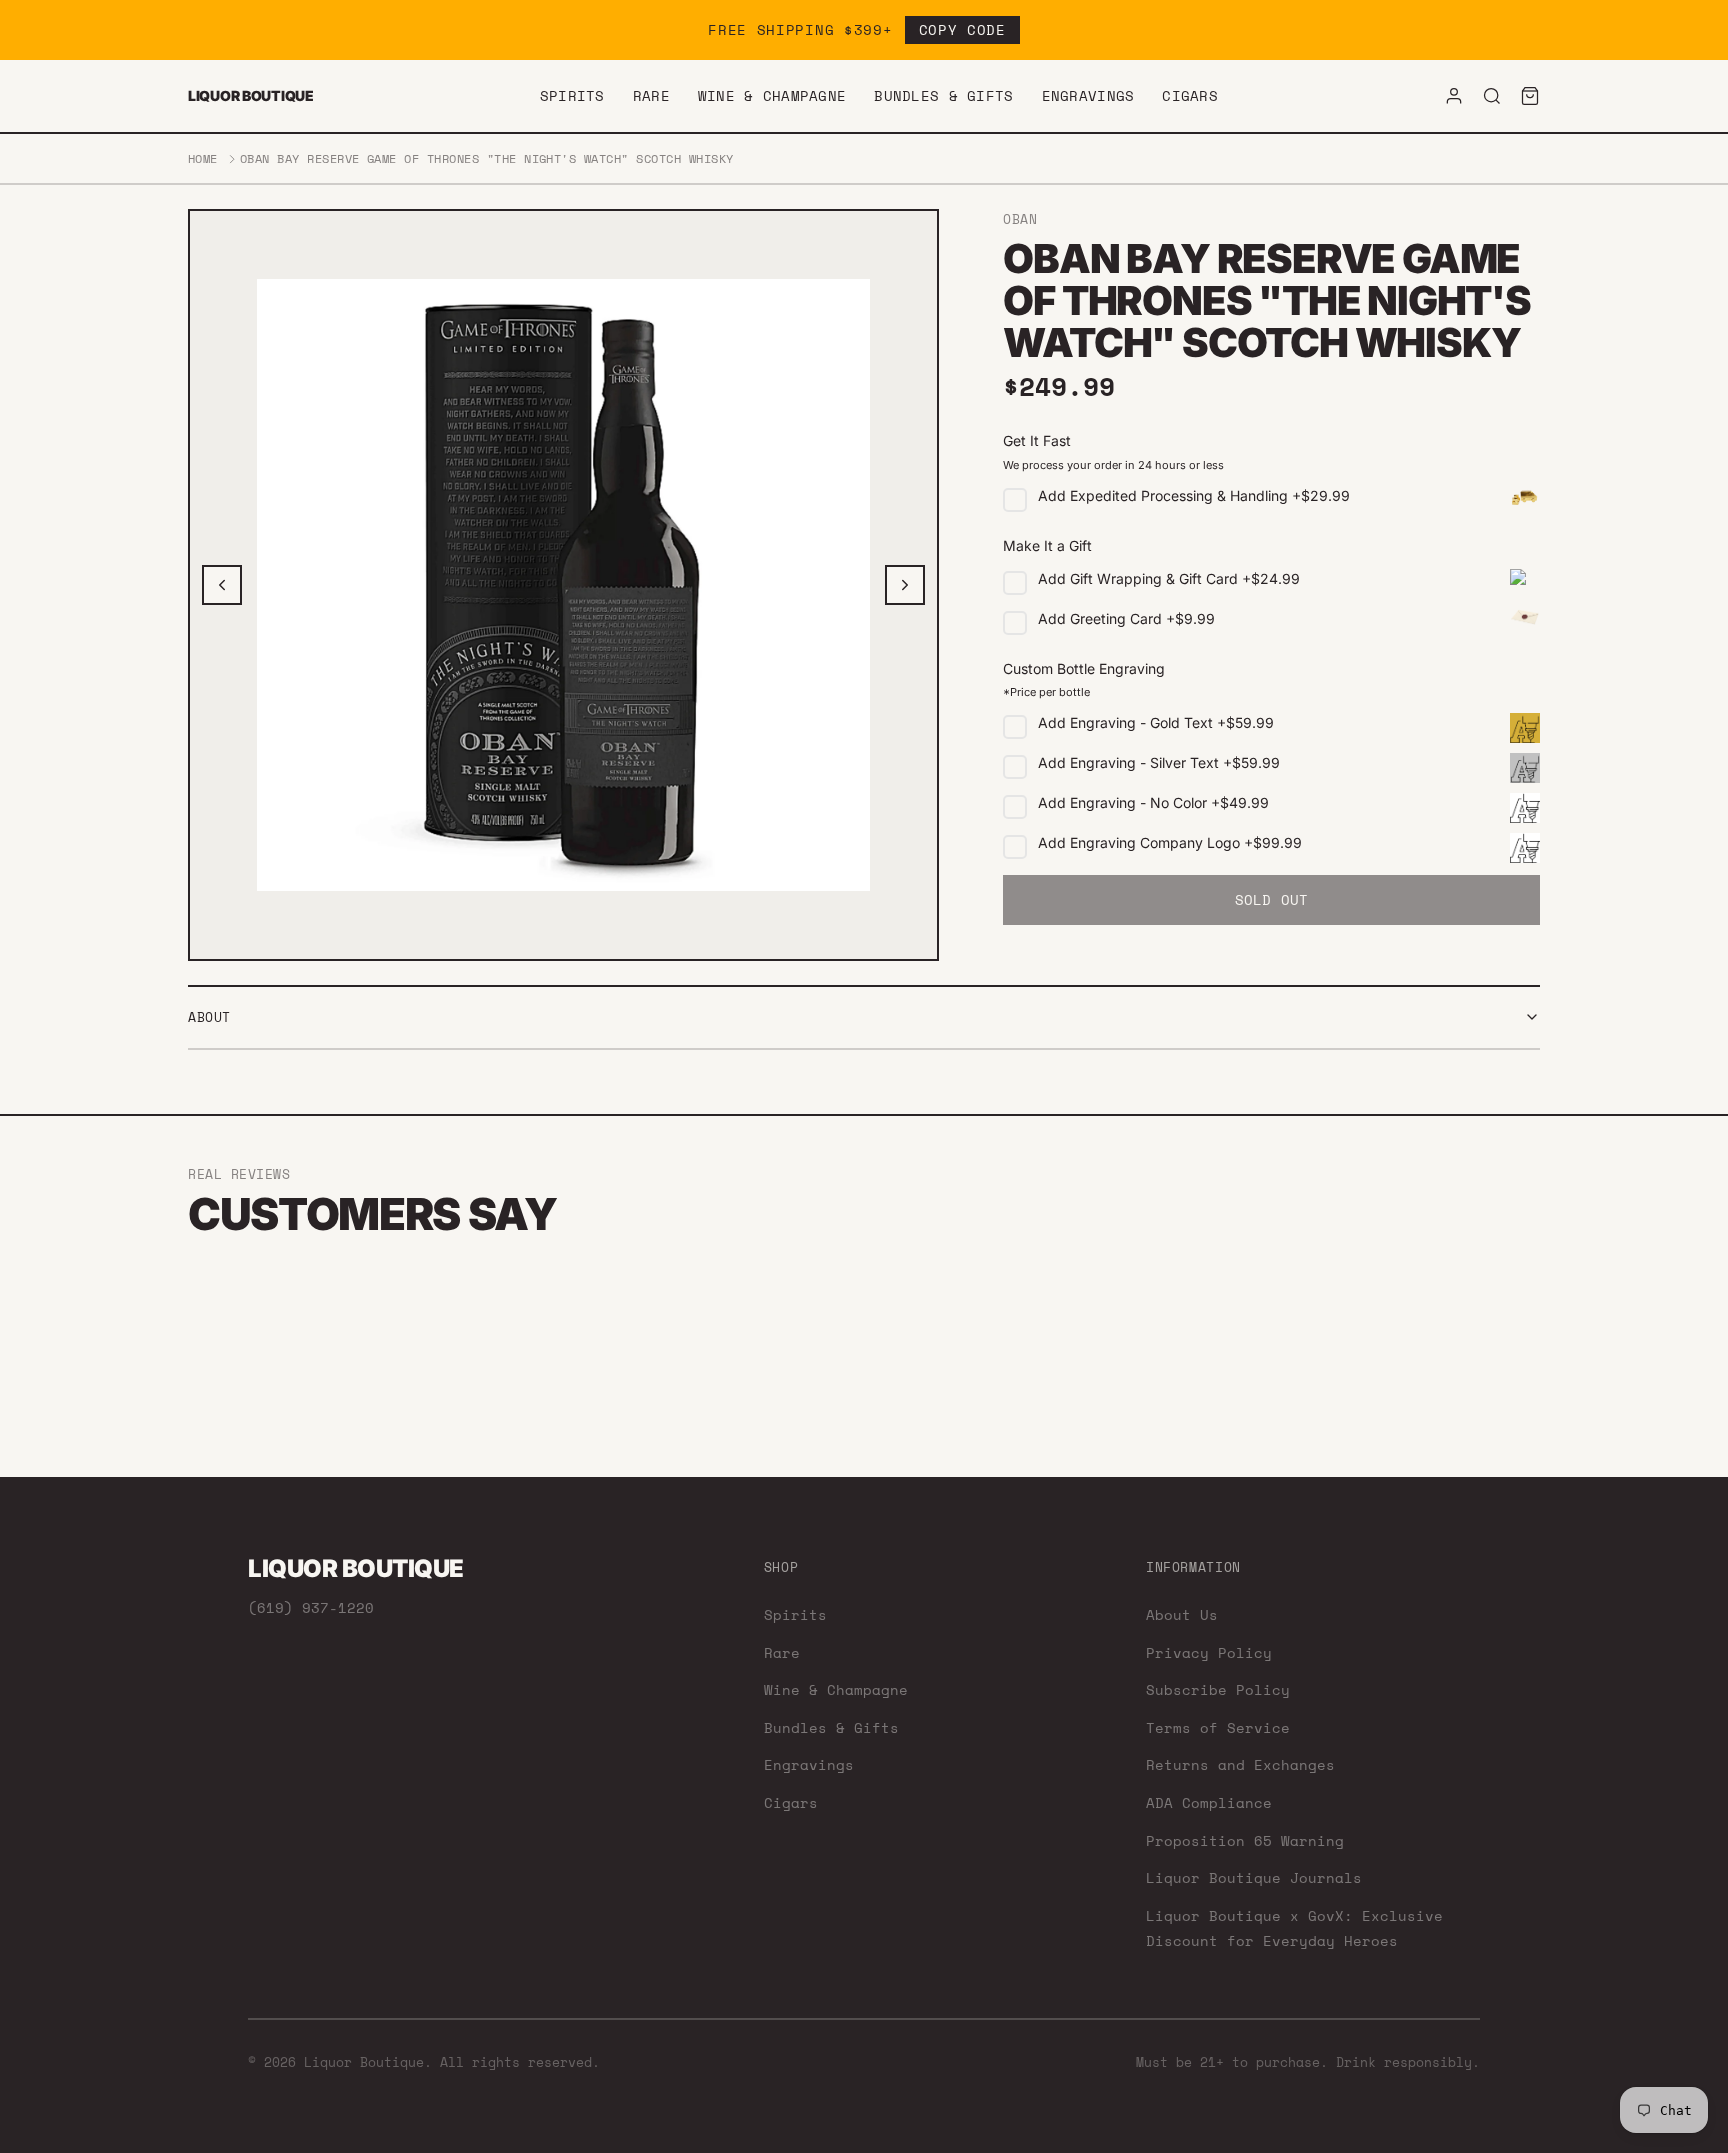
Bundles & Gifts (943, 95)
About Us (1182, 1614)
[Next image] (905, 585)
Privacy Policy (1209, 1652)
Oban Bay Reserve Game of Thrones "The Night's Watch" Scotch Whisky (487, 158)
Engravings (1088, 95)
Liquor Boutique (251, 96)
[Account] (1454, 96)
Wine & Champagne (772, 95)
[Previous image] (222, 585)
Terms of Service (1218, 1727)
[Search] (1492, 96)
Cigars (1190, 95)
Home (203, 158)
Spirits (572, 95)
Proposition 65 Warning (1245, 1840)
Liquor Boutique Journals (1254, 1877)
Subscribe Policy (1218, 1689)
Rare (651, 95)
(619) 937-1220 (311, 1607)
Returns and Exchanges (1240, 1764)
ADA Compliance (1209, 1802)
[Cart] (1530, 96)
